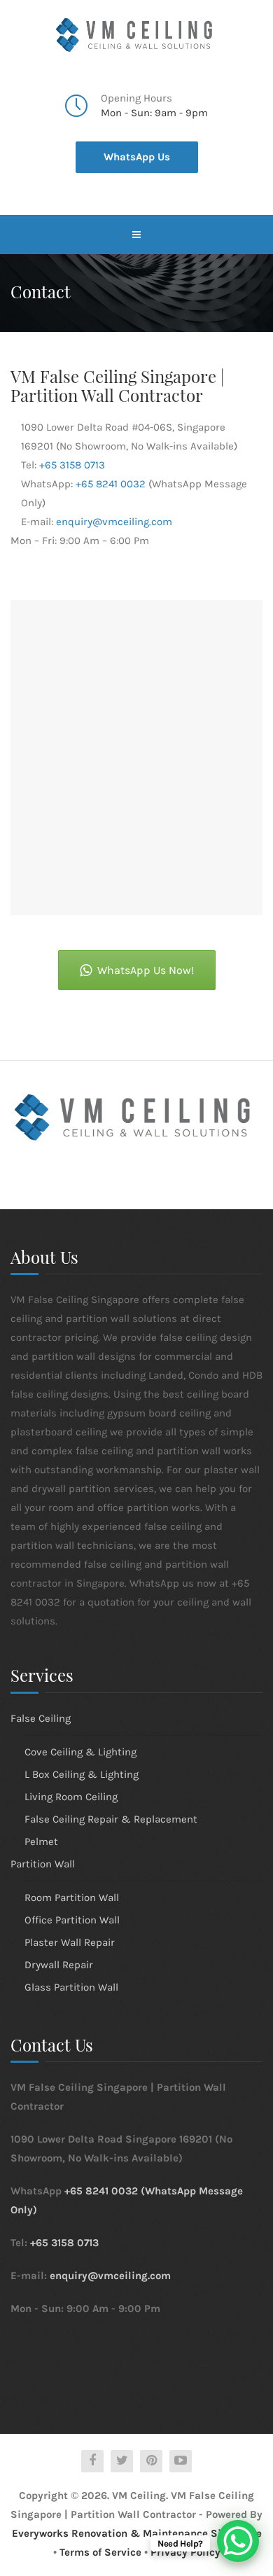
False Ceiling (41, 1718)
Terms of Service (100, 2552)
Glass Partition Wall (71, 1987)
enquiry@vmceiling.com (114, 522)
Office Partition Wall (72, 1920)
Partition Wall (43, 1864)
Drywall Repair (59, 1965)
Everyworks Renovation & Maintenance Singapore (137, 2533)
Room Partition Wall (72, 1898)
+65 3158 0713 (72, 465)
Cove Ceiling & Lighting (80, 1752)
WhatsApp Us (137, 157)
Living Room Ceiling (71, 1797)
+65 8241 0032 (111, 484)
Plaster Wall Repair (70, 1942)
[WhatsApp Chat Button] (238, 2541)
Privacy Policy (185, 2552)
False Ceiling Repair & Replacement (111, 1819)
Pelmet (41, 1842)
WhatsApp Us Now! (146, 970)
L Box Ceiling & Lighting (82, 1774)
